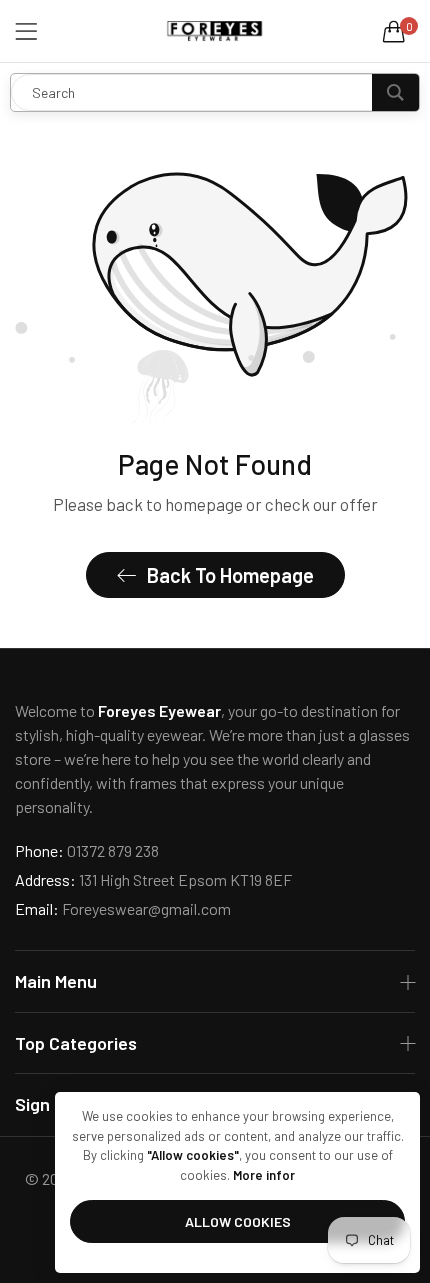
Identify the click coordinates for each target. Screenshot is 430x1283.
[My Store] (215, 31)
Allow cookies (238, 1221)
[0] (394, 31)
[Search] (395, 92)
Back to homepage (230, 575)
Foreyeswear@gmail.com (123, 908)
